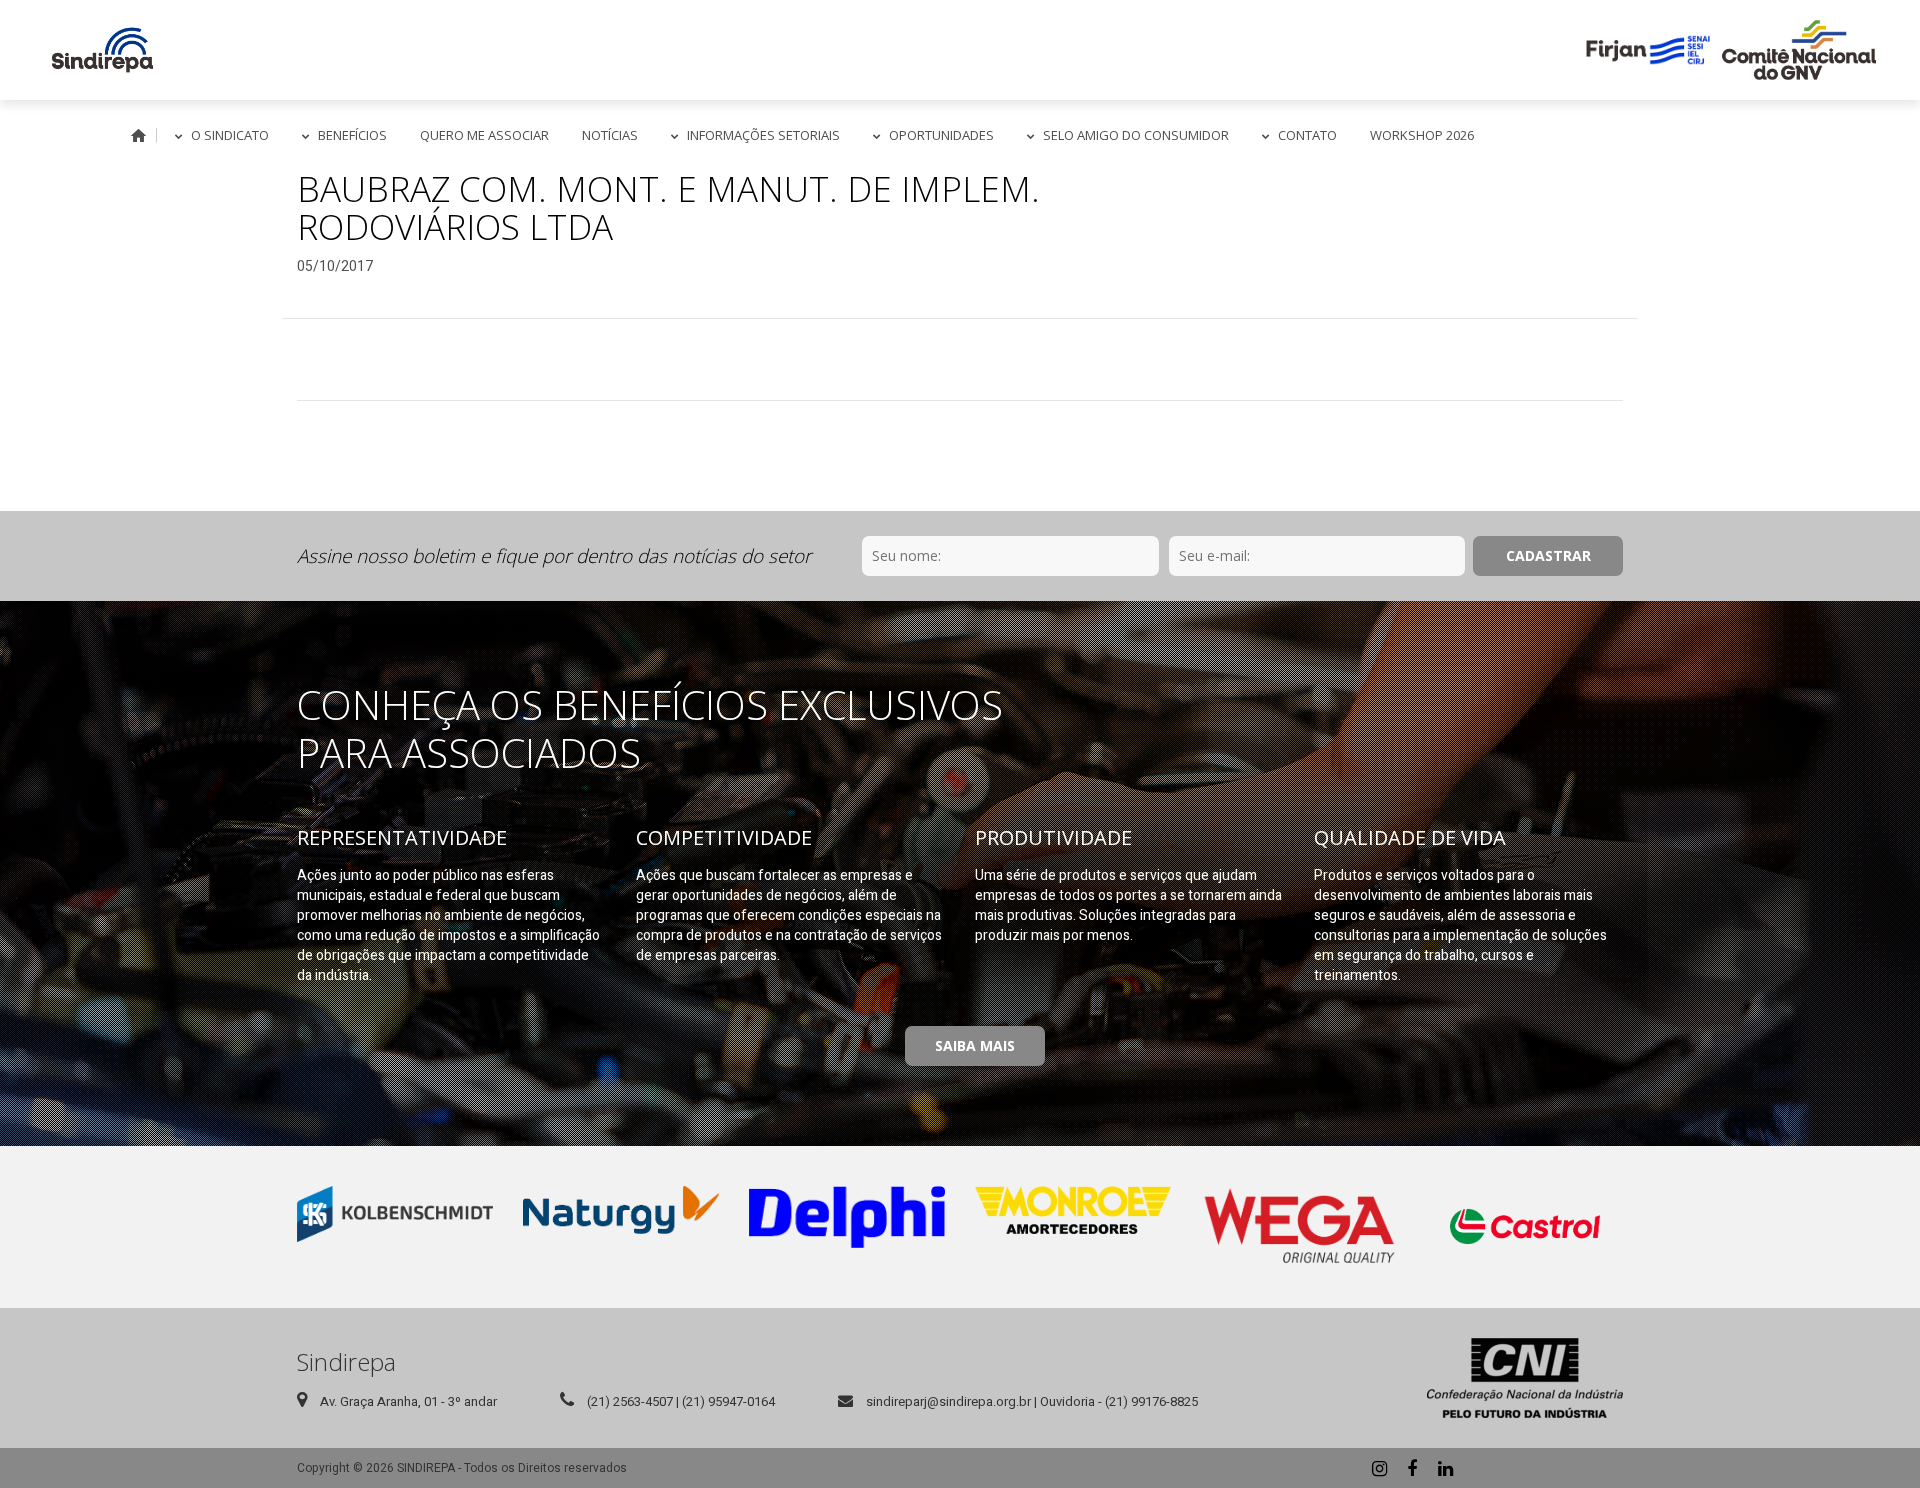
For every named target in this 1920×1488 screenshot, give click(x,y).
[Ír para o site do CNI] (1525, 1378)
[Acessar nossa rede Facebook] (1412, 1468)
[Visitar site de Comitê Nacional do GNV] (1799, 50)
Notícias (610, 135)
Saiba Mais (975, 1045)
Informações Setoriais (763, 135)
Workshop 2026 (1422, 135)
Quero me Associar (484, 135)
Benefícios (352, 135)
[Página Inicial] (102, 50)
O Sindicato (230, 135)
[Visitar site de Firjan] (1648, 50)
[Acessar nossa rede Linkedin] (1445, 1468)
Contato (1307, 135)
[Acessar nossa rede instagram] (1379, 1468)
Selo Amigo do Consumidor (1136, 135)
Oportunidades (941, 135)
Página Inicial (139, 135)
